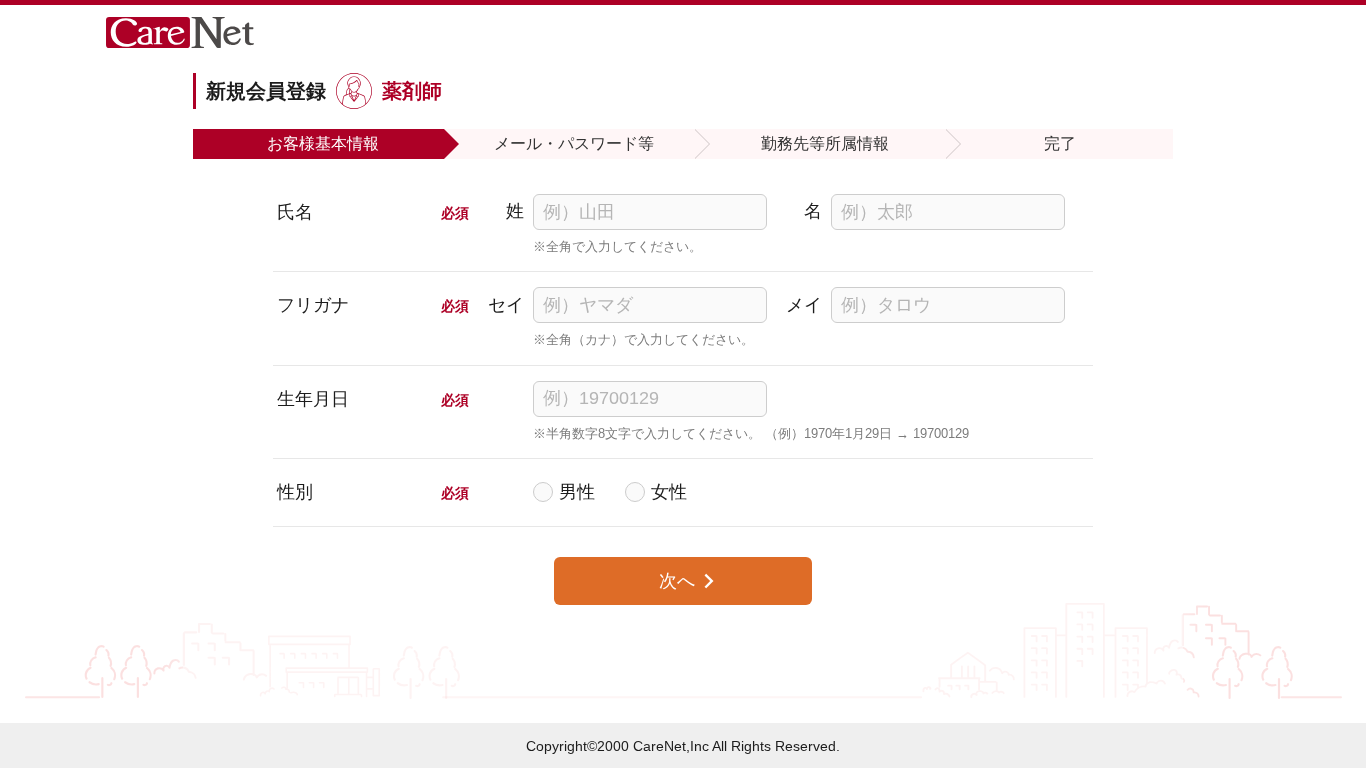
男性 (577, 492)
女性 (669, 492)
